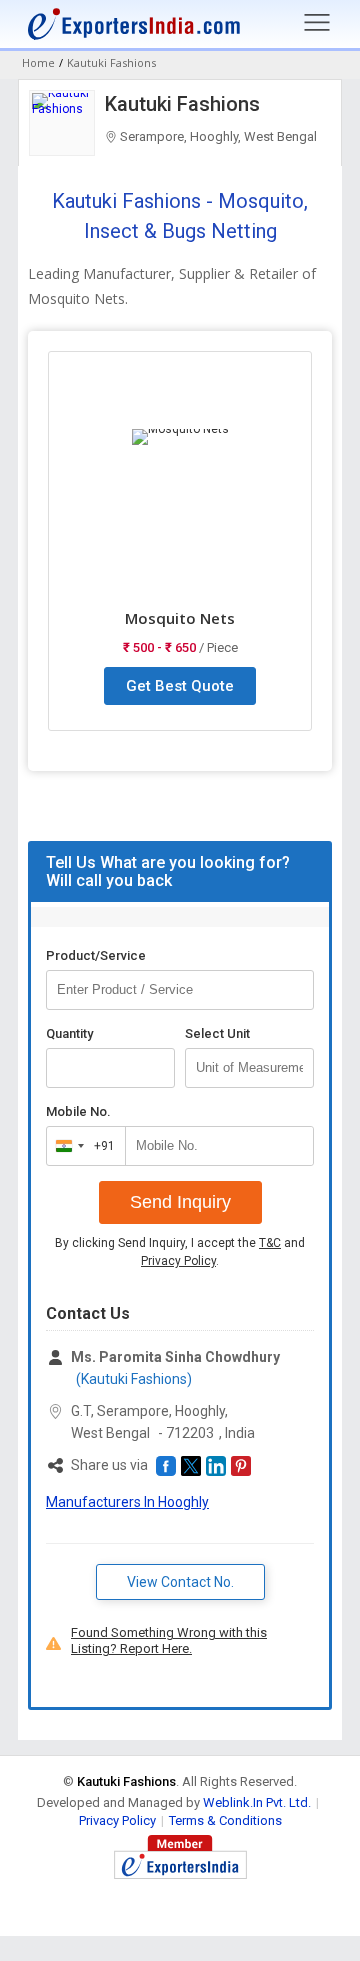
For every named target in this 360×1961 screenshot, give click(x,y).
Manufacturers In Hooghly (127, 1502)
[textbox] (249, 1068)
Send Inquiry (180, 1202)
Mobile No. (78, 1111)
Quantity (69, 1033)
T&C (270, 1243)
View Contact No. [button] (180, 1582)
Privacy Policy (178, 1261)
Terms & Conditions (225, 1820)
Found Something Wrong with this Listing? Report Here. (169, 1640)
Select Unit (217, 1033)
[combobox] (81, 1146)
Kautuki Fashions (182, 104)
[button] (166, 1466)
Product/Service (96, 955)
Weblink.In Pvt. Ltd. (257, 1802)
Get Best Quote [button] (180, 686)
